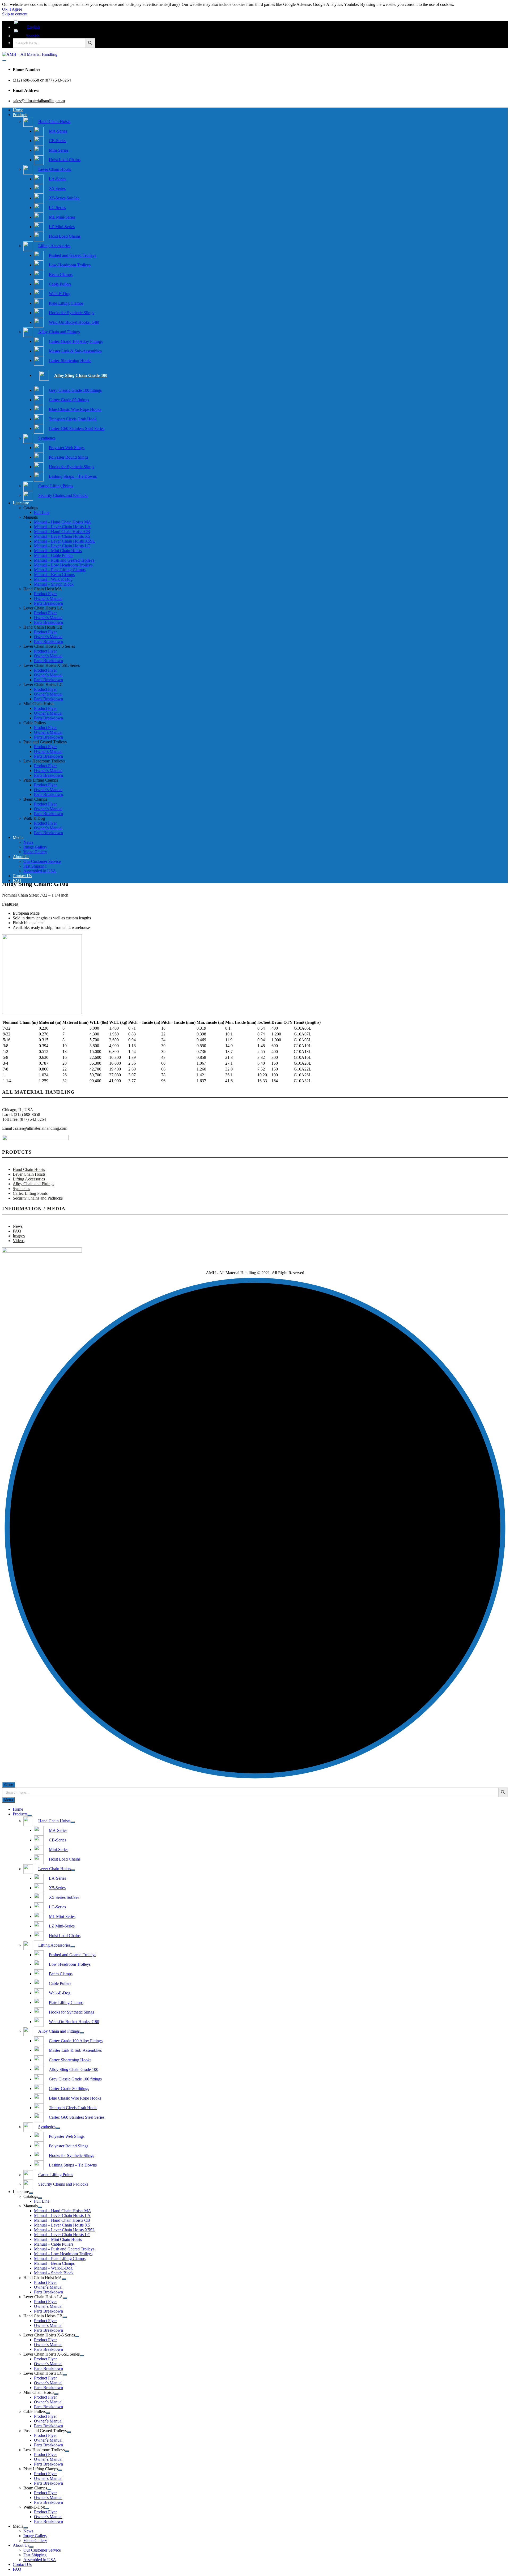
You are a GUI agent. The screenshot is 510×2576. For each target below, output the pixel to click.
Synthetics (21, 1189)
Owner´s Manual (48, 598)
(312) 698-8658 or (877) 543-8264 (42, 80)
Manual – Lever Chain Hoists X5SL (65, 541)
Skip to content (15, 14)
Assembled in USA (40, 871)
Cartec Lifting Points (30, 1193)
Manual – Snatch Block (54, 584)
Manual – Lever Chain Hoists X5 (62, 536)
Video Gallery (35, 852)
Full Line (42, 512)
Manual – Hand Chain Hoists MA (63, 522)
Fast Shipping (35, 866)
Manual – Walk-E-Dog (53, 579)
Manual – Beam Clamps (54, 575)
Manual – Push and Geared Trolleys (64, 560)
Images (19, 1236)
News (28, 842)
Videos (19, 1241)
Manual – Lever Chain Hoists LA (62, 527)
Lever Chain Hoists (29, 1174)
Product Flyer (45, 594)
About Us (21, 857)
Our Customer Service (42, 861)
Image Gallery (35, 847)
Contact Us (22, 876)
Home (18, 110)
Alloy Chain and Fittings (33, 1184)
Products (20, 115)
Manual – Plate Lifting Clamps (60, 570)
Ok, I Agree (12, 9)
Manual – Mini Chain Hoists (58, 551)
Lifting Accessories (29, 1179)
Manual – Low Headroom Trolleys (63, 565)
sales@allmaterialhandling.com (39, 101)
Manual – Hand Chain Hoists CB (62, 532)
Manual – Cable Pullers (54, 555)
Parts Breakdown (48, 603)
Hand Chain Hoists (29, 1169)
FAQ (17, 880)
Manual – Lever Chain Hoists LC (62, 546)
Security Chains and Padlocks (38, 1198)
